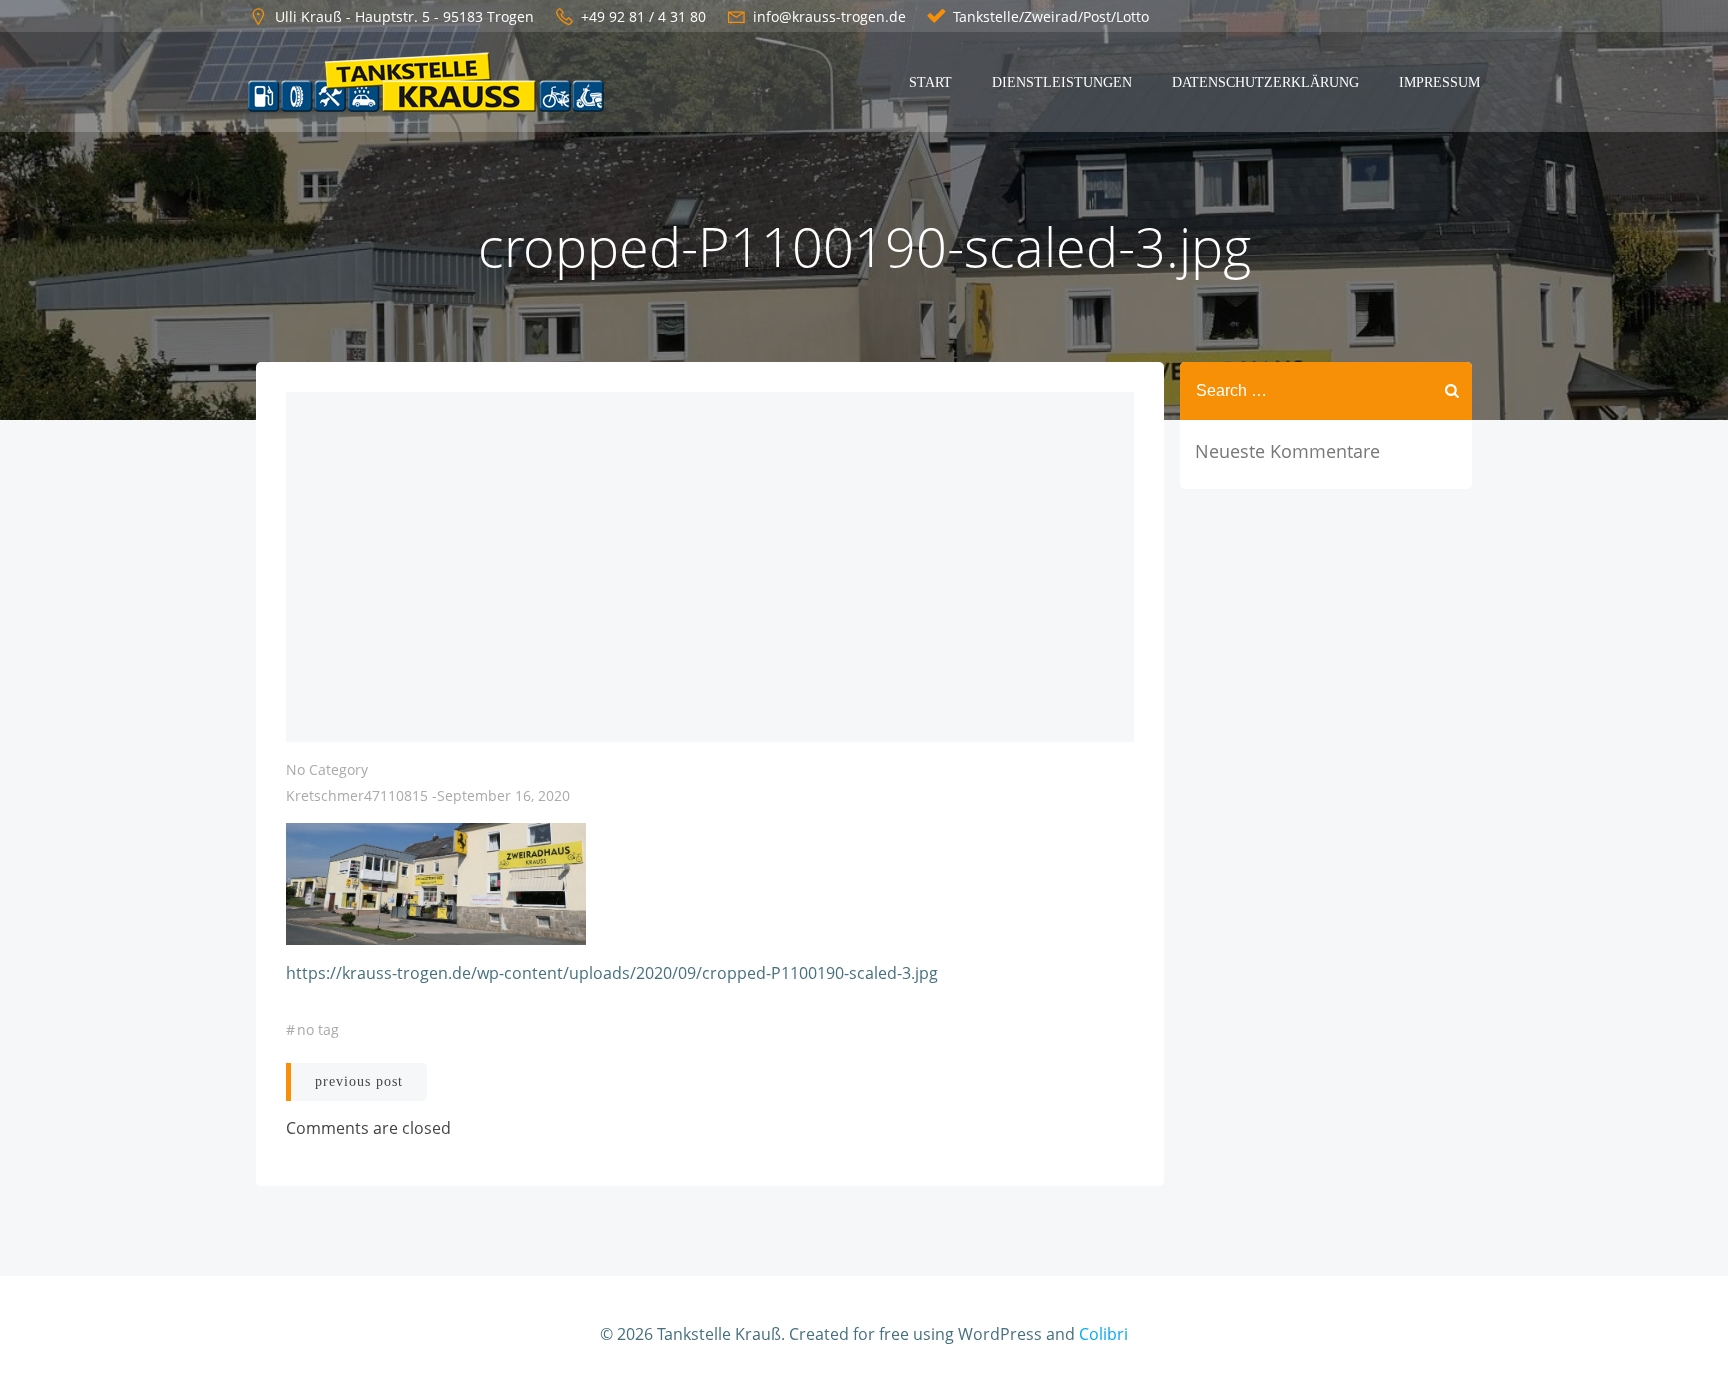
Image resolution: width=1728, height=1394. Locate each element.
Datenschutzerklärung (1265, 82)
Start (930, 82)
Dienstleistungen (1062, 82)
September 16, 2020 (503, 795)
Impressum (1439, 82)
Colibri (1103, 1334)
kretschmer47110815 (357, 795)
